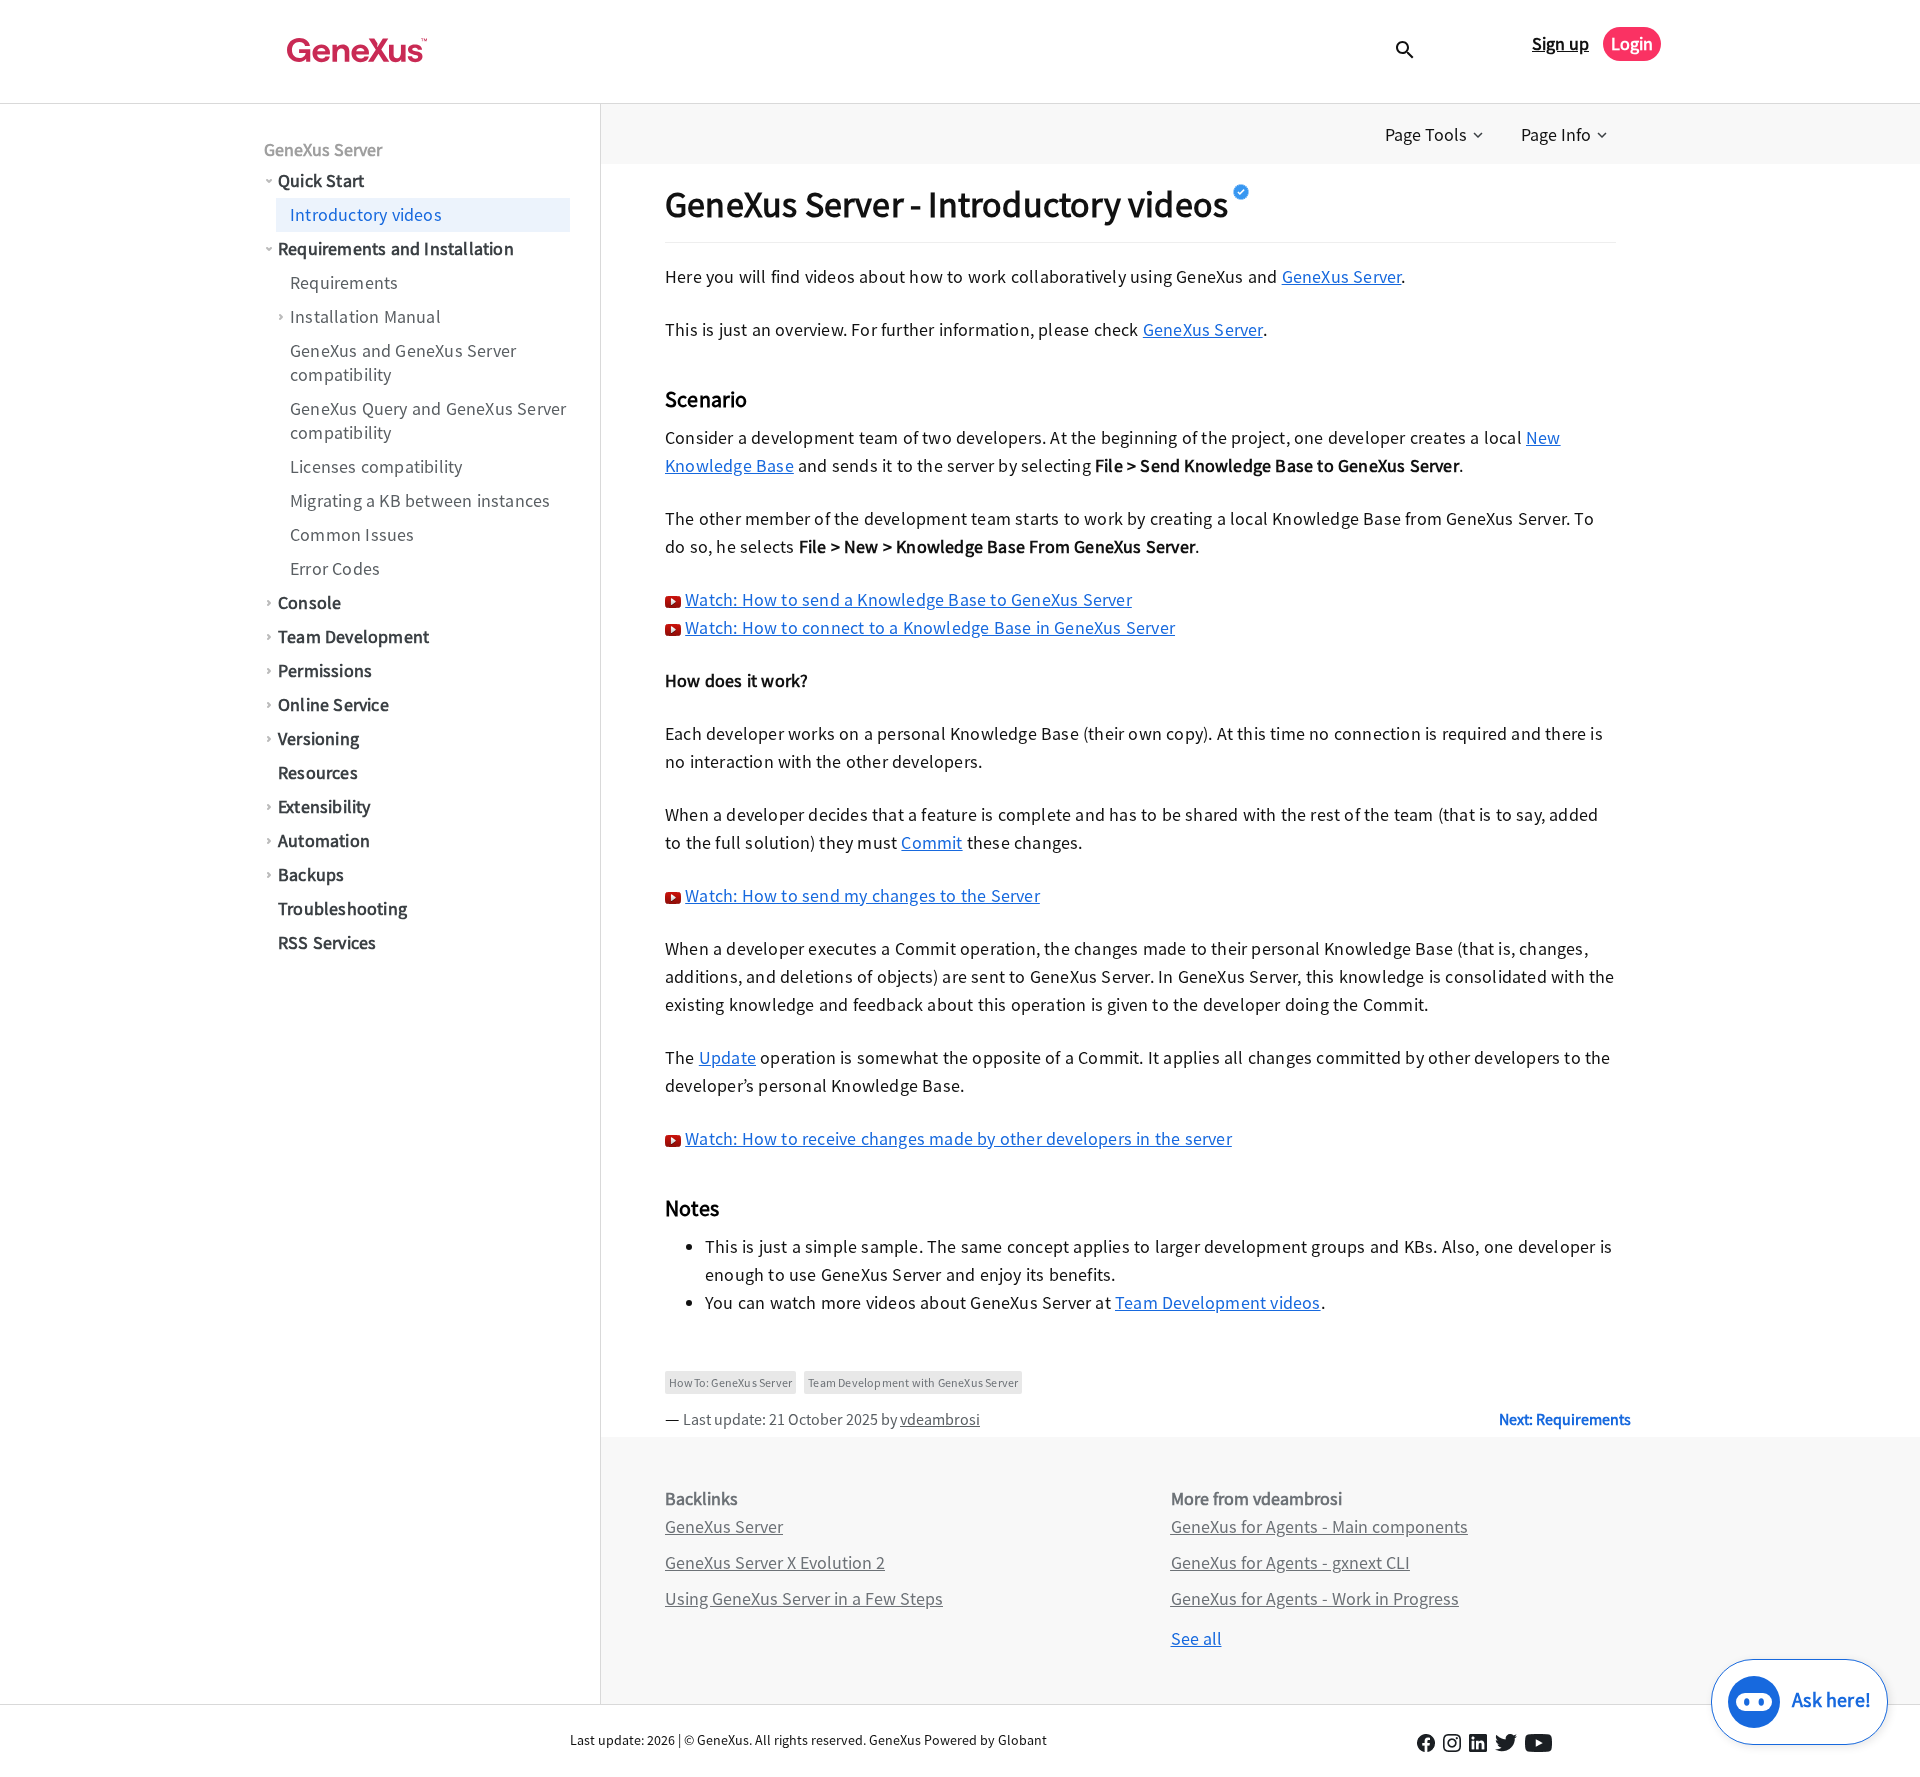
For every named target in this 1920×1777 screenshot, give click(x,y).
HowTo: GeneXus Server (730, 1382)
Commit (931, 842)
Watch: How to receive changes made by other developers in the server (958, 1138)
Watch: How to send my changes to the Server (862, 895)
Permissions (325, 670)
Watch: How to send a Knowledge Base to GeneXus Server (908, 599)
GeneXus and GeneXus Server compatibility (403, 362)
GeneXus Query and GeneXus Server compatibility (428, 420)
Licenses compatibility (376, 466)
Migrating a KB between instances (420, 500)
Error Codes (335, 568)
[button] (1436, 135)
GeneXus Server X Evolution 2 (775, 1562)
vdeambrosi (940, 1419)
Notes (692, 1208)
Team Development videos (1218, 1302)
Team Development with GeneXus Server (913, 1382)
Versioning (318, 738)
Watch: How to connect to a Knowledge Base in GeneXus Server (930, 627)
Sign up (1560, 43)
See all (1196, 1638)
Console (309, 602)
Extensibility (324, 806)
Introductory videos (366, 214)
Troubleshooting (342, 908)
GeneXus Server (323, 149)
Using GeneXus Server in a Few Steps (804, 1598)
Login (1632, 43)
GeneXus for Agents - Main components (1319, 1526)
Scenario (706, 399)
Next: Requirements (1565, 1419)
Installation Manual (365, 316)
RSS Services (327, 942)
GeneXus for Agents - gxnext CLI (1290, 1562)
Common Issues (352, 534)
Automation (324, 840)
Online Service (333, 704)
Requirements (344, 282)
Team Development (353, 636)
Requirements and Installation (396, 248)
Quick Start (321, 180)
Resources (318, 772)
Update (727, 1057)
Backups (311, 874)
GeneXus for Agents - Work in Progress (1315, 1598)
